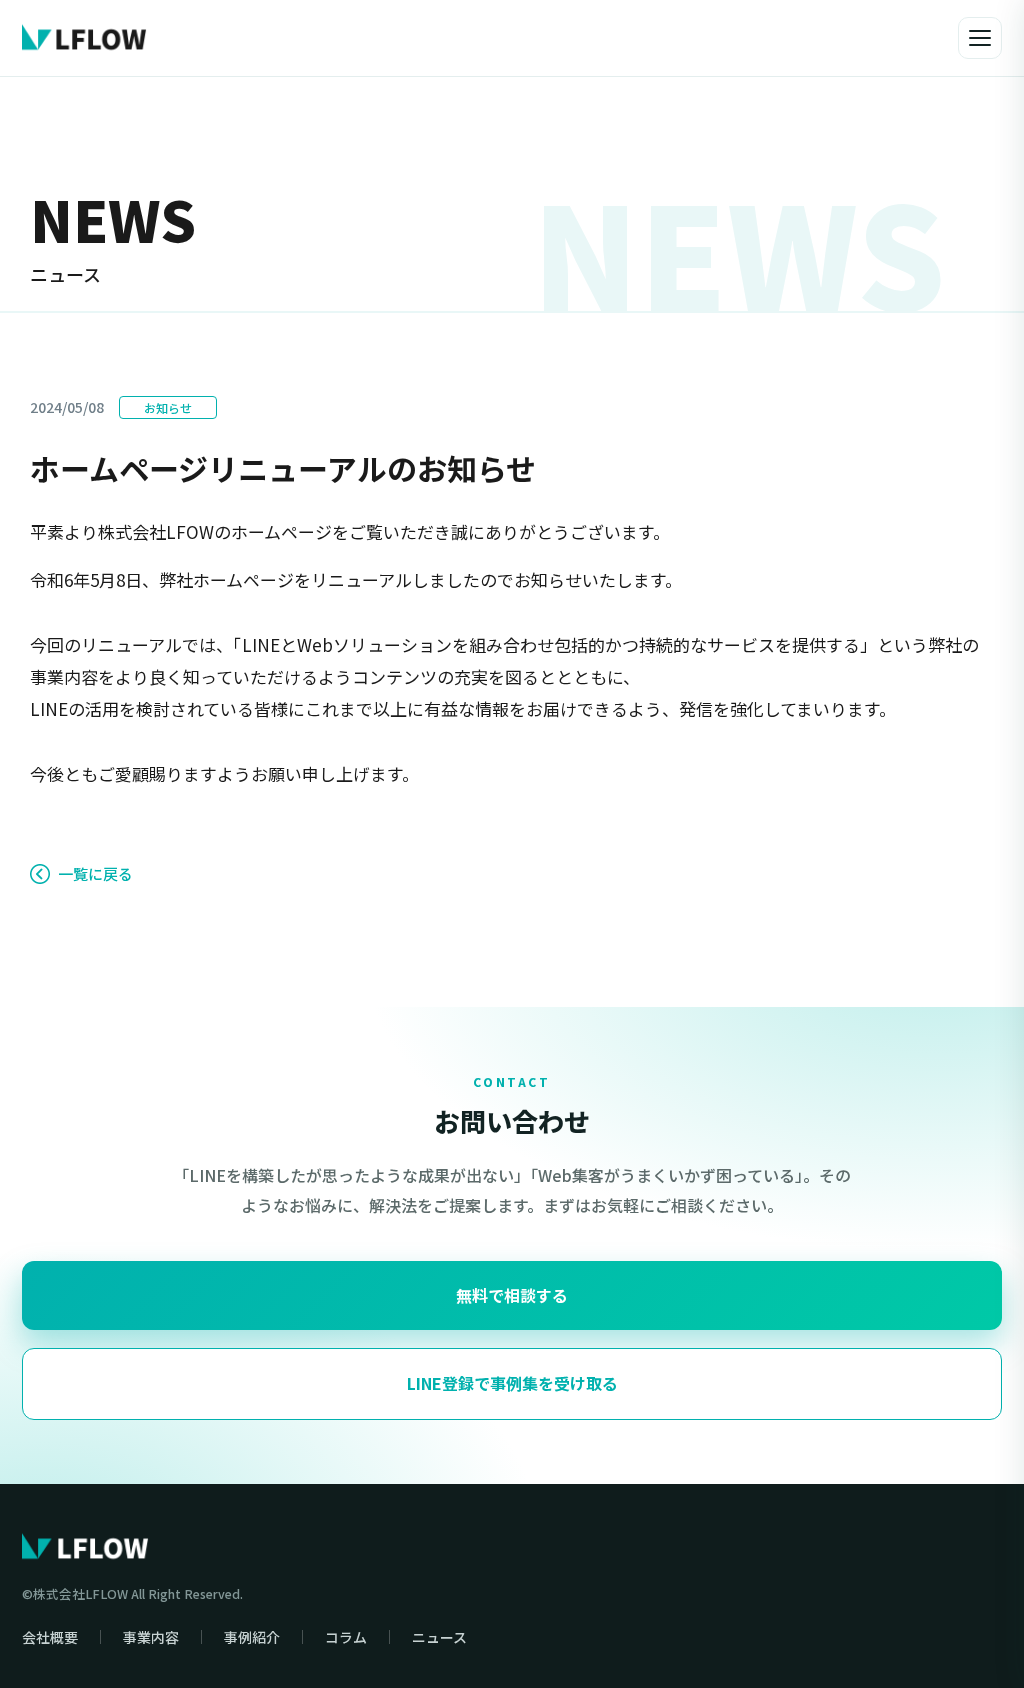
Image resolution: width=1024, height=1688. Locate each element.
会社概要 (50, 1637)
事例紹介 (252, 1637)
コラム (346, 1637)
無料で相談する (512, 1295)
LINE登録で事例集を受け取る (512, 1383)
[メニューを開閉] (980, 38)
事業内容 (151, 1637)
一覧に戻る (95, 873)
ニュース (439, 1637)
